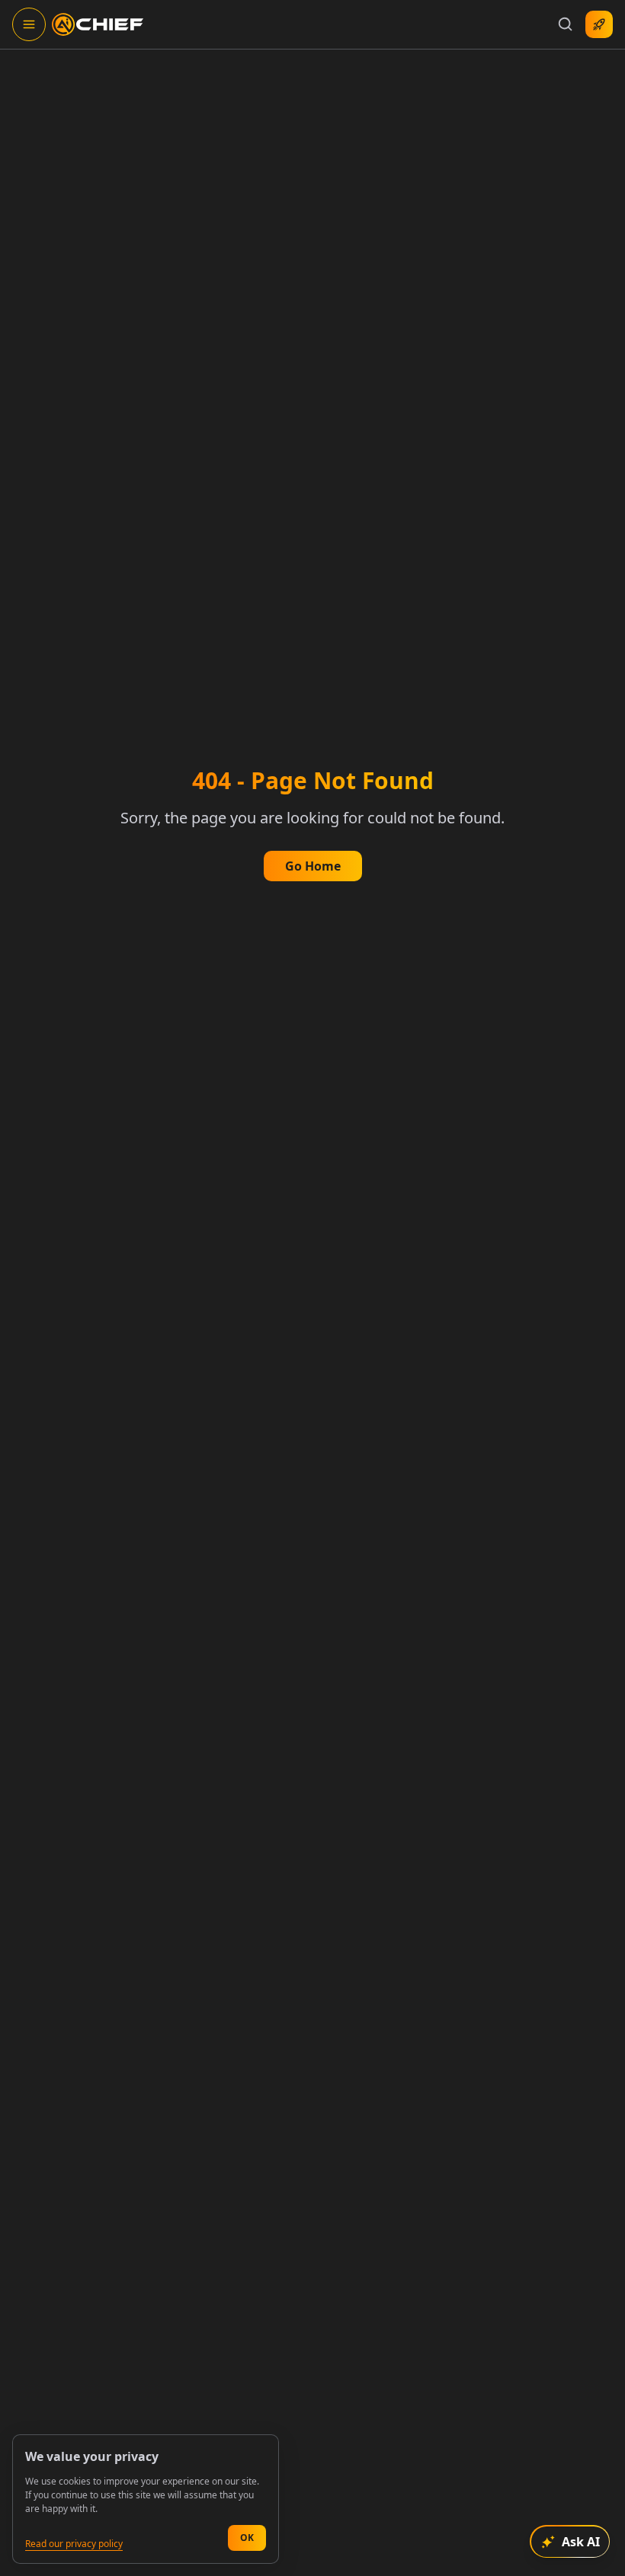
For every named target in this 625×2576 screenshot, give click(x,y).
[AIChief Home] (98, 24)
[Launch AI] (599, 24)
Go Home (313, 866)
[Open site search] (566, 24)
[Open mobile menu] (29, 24)
